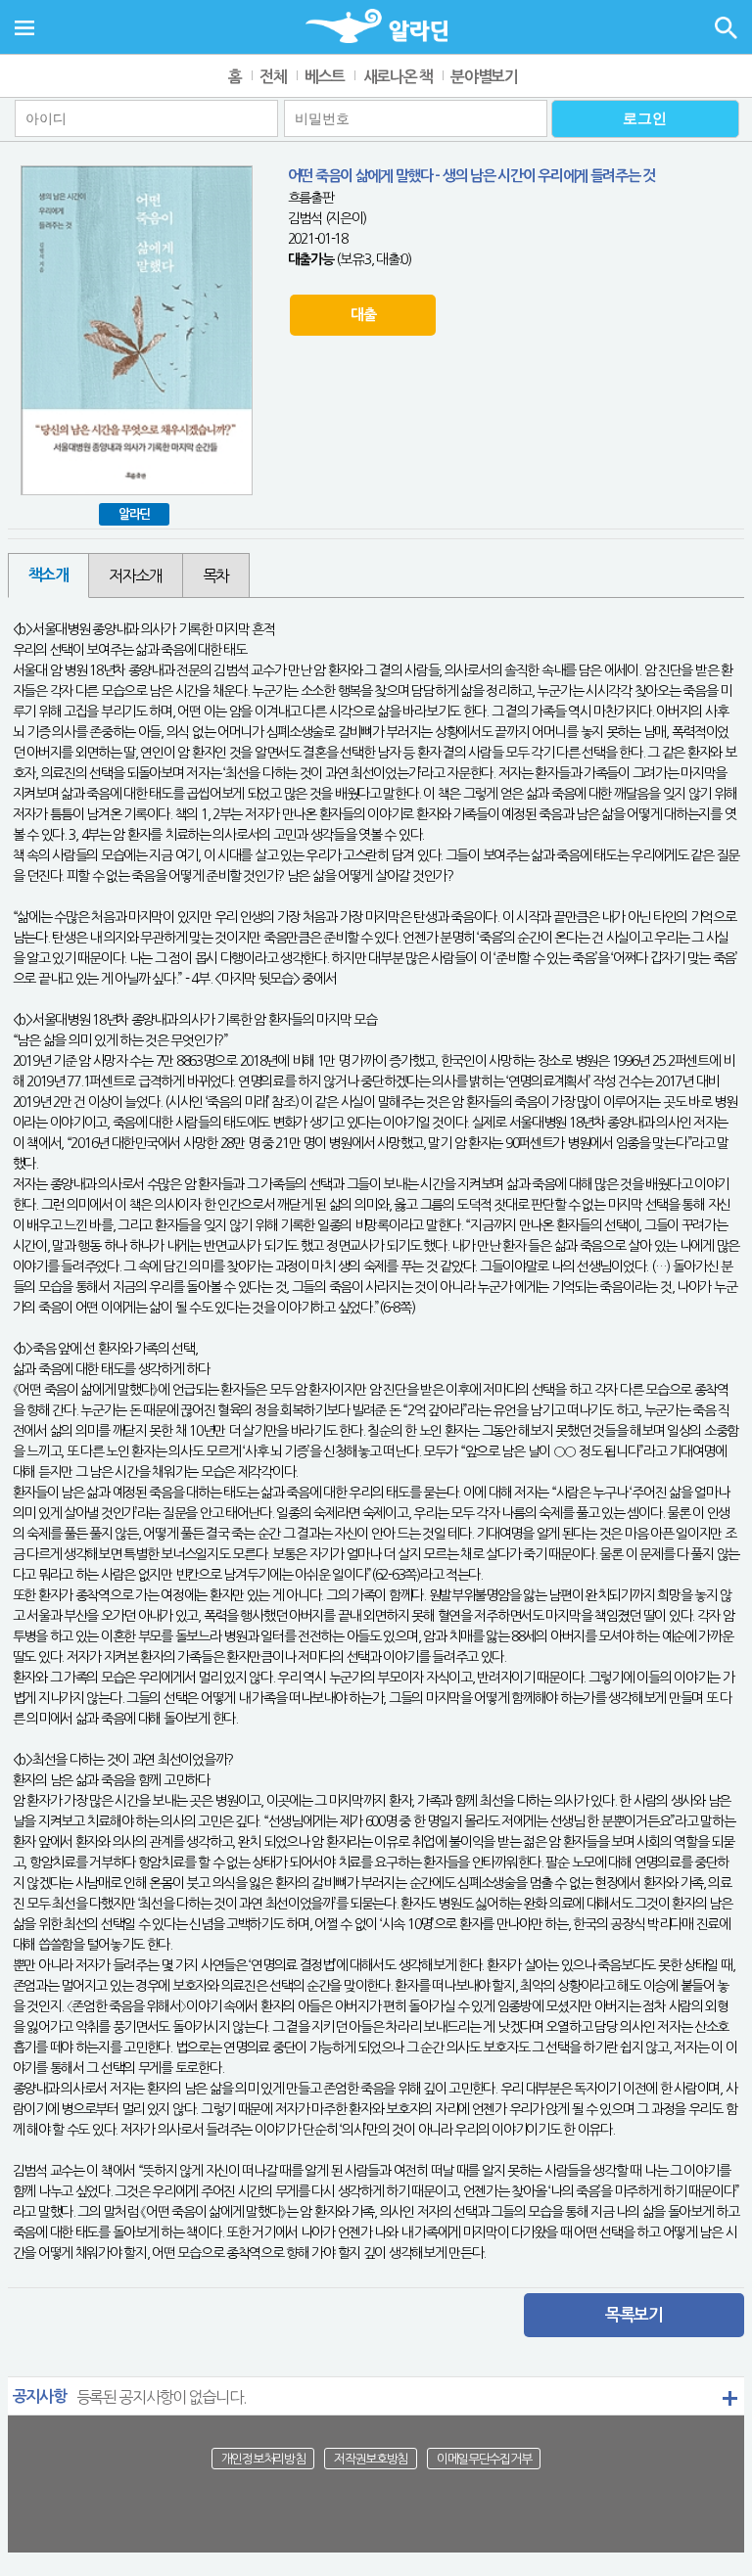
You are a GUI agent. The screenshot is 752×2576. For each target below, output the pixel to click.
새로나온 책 (398, 77)
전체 (273, 77)
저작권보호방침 (371, 2458)
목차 (216, 575)
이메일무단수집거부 (484, 2458)
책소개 (48, 575)
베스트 (325, 77)
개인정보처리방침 (263, 2458)
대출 (363, 315)
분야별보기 (484, 77)
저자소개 (136, 575)
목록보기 (634, 2315)
